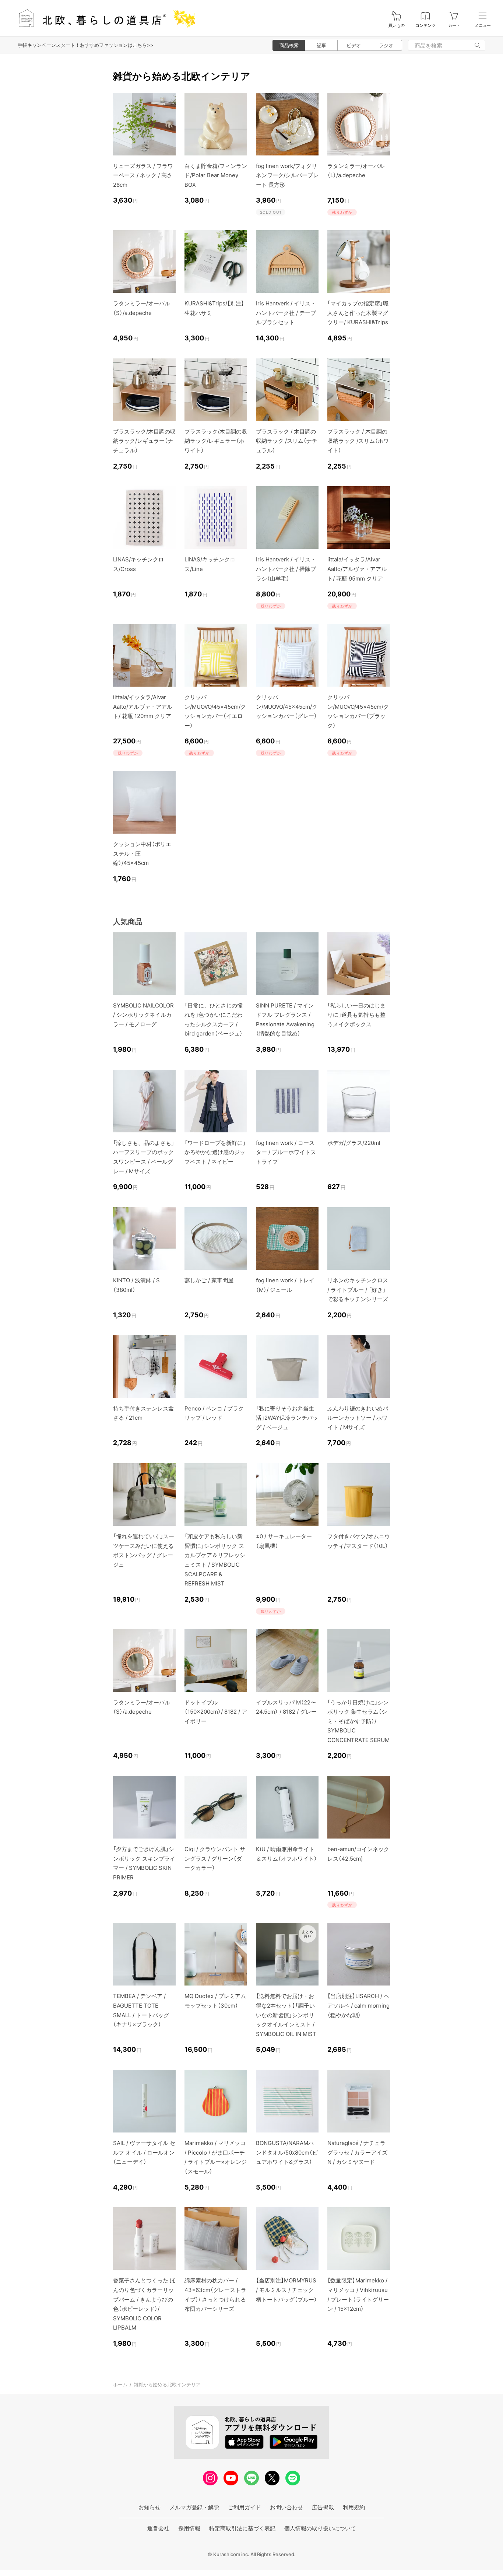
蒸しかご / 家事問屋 (209, 1280)
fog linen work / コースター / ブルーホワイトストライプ (286, 1152)
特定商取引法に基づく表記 (242, 2528)
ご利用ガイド (245, 2507)
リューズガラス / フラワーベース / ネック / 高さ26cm (143, 175)
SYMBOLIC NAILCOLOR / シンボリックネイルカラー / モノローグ (143, 1015)
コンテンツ (425, 26)
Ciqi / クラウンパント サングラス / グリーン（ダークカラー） (215, 1858)
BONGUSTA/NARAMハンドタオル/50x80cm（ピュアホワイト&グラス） (287, 2152)
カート (454, 26)
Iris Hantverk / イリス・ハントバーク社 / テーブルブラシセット (286, 313)
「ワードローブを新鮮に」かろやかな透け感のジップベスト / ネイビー (215, 1152)
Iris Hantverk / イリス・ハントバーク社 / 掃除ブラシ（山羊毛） (286, 569)
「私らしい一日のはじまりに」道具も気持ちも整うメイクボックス (356, 1015)
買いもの (397, 26)
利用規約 (354, 2507)
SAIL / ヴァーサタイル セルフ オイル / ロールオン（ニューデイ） (144, 2152)
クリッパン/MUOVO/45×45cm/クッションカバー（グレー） (287, 707)
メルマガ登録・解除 (194, 2507)
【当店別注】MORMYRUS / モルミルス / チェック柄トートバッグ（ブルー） (286, 2290)
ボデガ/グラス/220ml (354, 1143)
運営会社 (158, 2528)
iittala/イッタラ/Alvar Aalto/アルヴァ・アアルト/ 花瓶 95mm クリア (357, 569)
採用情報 (189, 2528)
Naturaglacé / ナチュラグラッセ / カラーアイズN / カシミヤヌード (357, 2152)
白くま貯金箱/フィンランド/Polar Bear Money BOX (216, 175)
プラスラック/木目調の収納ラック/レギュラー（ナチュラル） (144, 441)
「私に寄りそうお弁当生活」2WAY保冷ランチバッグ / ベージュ (287, 1418)
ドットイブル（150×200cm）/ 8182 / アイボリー (216, 1712)
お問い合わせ (286, 2507)
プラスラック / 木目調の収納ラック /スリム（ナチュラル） (287, 441)
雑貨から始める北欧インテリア (167, 2384)
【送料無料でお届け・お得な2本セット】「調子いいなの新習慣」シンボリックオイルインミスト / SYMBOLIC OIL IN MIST (286, 2015)
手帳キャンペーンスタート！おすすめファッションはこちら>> (86, 45)
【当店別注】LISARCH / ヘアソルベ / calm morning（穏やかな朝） (358, 2005)
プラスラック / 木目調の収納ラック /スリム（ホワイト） (358, 441)
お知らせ (150, 2507)
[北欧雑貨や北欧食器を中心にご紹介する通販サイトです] (103, 18)
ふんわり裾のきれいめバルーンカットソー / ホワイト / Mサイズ (358, 1418)
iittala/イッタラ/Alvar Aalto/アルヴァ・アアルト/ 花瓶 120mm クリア (143, 707)
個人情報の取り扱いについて (320, 2528)
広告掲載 (323, 2507)
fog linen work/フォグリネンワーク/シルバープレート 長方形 (287, 175)
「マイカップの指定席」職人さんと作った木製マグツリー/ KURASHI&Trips (358, 313)
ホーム (120, 2384)
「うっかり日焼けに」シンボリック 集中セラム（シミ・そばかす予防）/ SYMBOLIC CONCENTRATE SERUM (358, 1721)
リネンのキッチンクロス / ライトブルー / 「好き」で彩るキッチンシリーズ (358, 1290)
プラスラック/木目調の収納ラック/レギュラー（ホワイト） (216, 441)
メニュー (483, 26)
